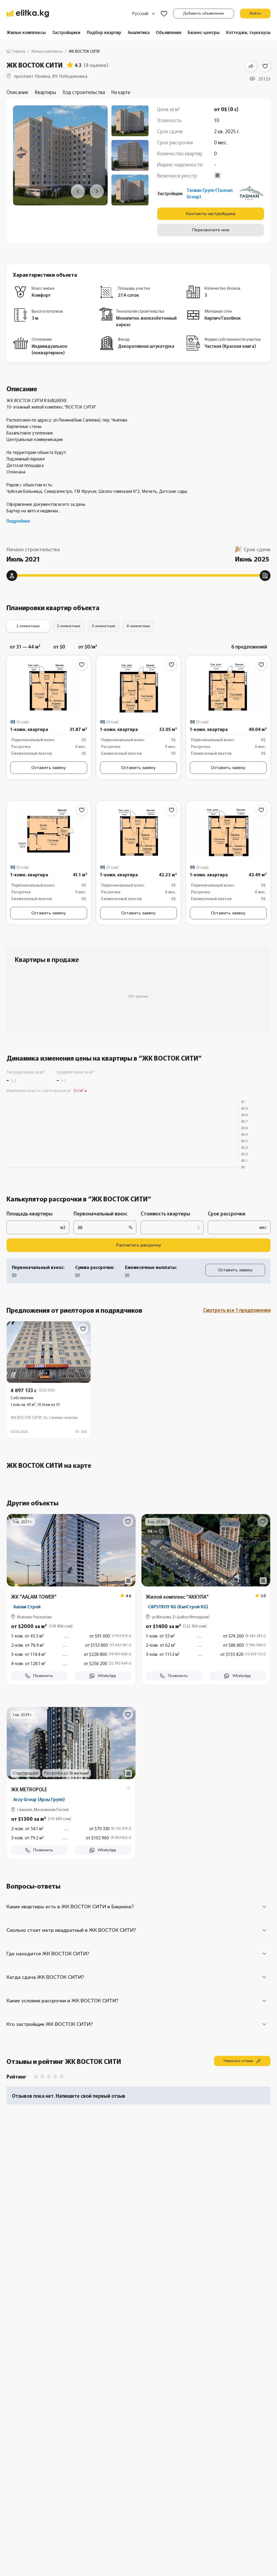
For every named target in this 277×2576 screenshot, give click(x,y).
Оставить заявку (49, 768)
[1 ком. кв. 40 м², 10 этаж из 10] (49, 1380)
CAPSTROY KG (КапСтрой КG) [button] (178, 1606)
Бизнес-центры (204, 32)
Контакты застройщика (211, 214)
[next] (97, 191)
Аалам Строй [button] (27, 1606)
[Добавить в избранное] (265, 66)
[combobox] (144, 14)
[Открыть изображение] (49, 690)
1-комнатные (28, 626)
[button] (71, 1648)
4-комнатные (138, 626)
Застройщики (66, 32)
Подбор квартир (104, 32)
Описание (17, 92)
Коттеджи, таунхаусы (248, 32)
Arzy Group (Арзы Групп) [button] (39, 1799)
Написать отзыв (238, 2061)
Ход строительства (84, 92)
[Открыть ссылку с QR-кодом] (128, 1581)
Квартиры (45, 92)
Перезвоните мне (211, 230)
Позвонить (43, 1676)
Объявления (169, 32)
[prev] (78, 191)
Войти (255, 13)
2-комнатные (69, 626)
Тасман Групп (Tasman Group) (210, 193)
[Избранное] (164, 14)
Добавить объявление (204, 13)
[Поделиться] (251, 66)
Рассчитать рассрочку (138, 1245)
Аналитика (139, 32)
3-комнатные (103, 626)
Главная (18, 51)
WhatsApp (107, 1676)
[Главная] (28, 14)
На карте (121, 92)
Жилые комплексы (26, 32)
